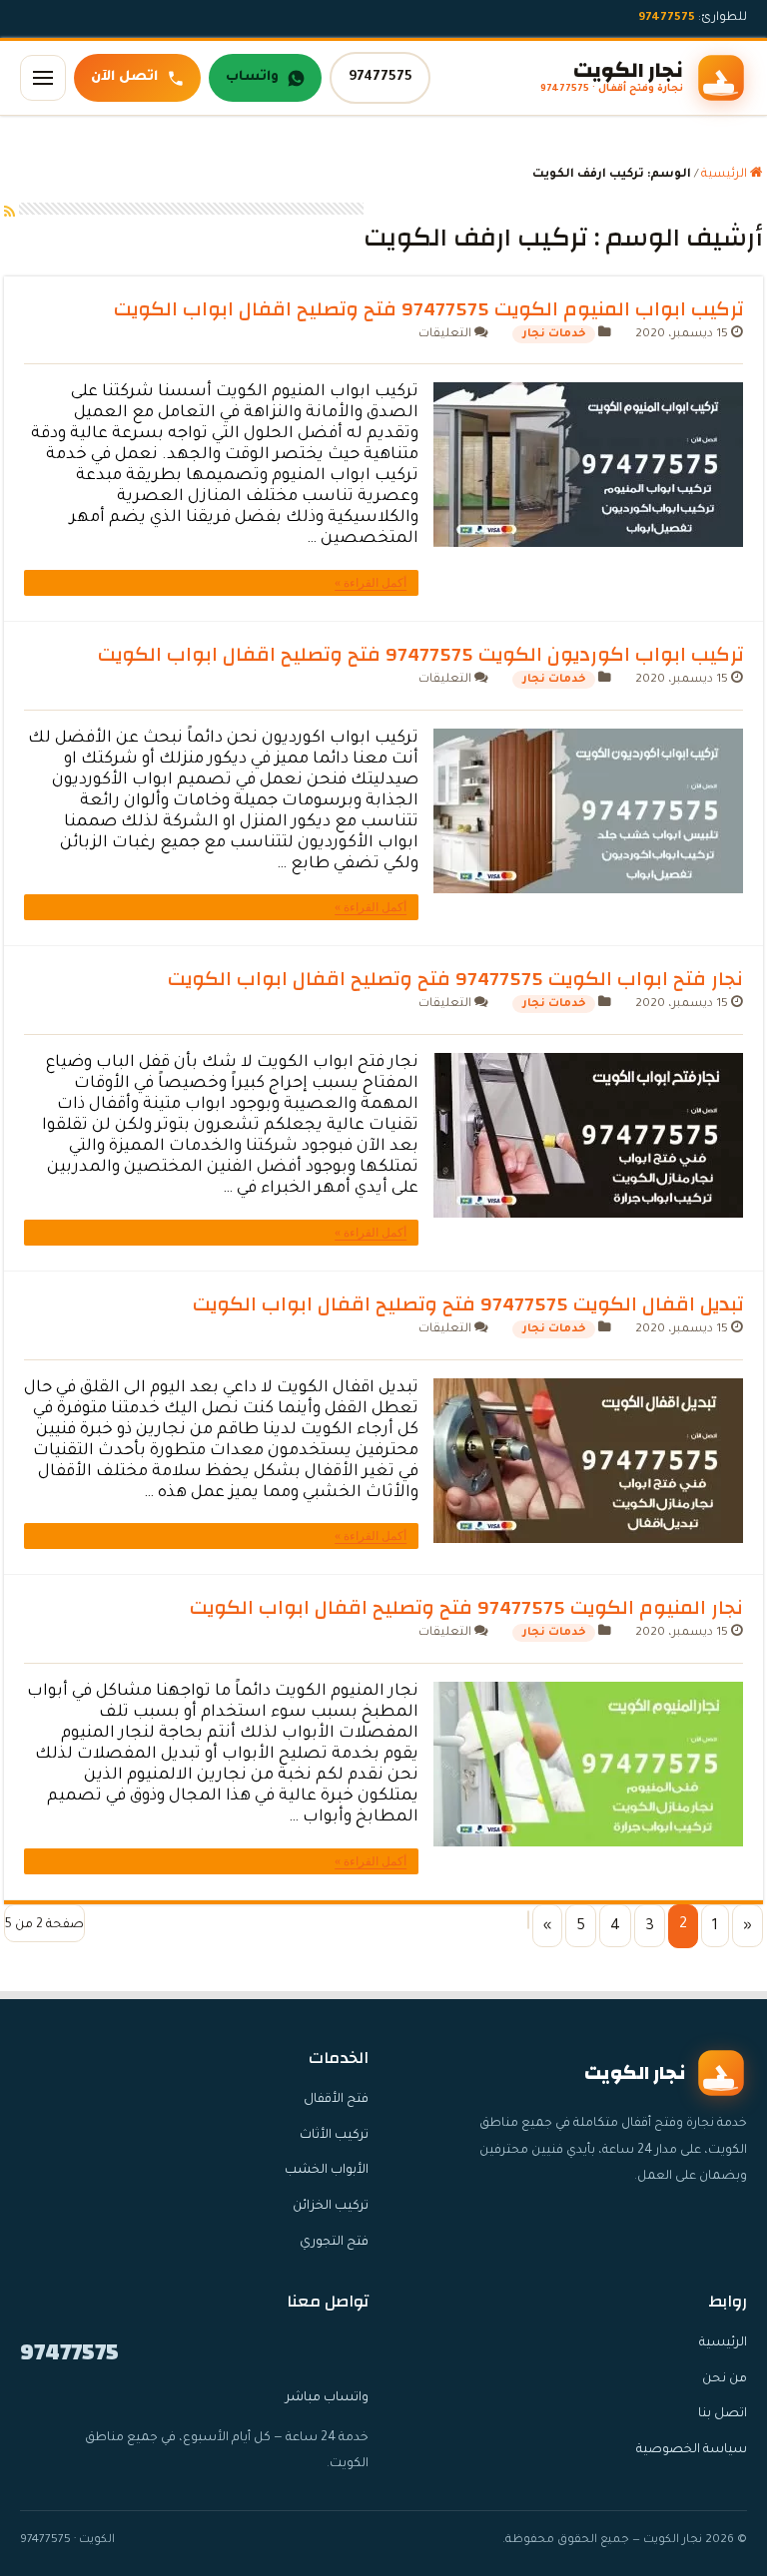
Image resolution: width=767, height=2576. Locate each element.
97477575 (381, 77)
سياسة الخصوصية (692, 2450)
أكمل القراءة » (371, 583)
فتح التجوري (334, 2243)
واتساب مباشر (327, 2398)
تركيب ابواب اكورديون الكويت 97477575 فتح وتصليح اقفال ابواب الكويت (420, 654)
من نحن (725, 2379)
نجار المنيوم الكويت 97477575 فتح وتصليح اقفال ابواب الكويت (466, 1607)
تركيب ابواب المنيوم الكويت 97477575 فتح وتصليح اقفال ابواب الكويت (428, 309)
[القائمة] (43, 78)
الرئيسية (726, 175)
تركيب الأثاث (334, 2136)
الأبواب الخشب (327, 2171)
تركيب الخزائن (331, 2207)
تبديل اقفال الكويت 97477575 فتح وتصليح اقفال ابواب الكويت (468, 1304)
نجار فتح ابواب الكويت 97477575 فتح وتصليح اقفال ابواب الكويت (455, 979)
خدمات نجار (554, 334)
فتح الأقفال (336, 2100)
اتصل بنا (723, 2414)
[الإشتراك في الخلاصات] (9, 215)
